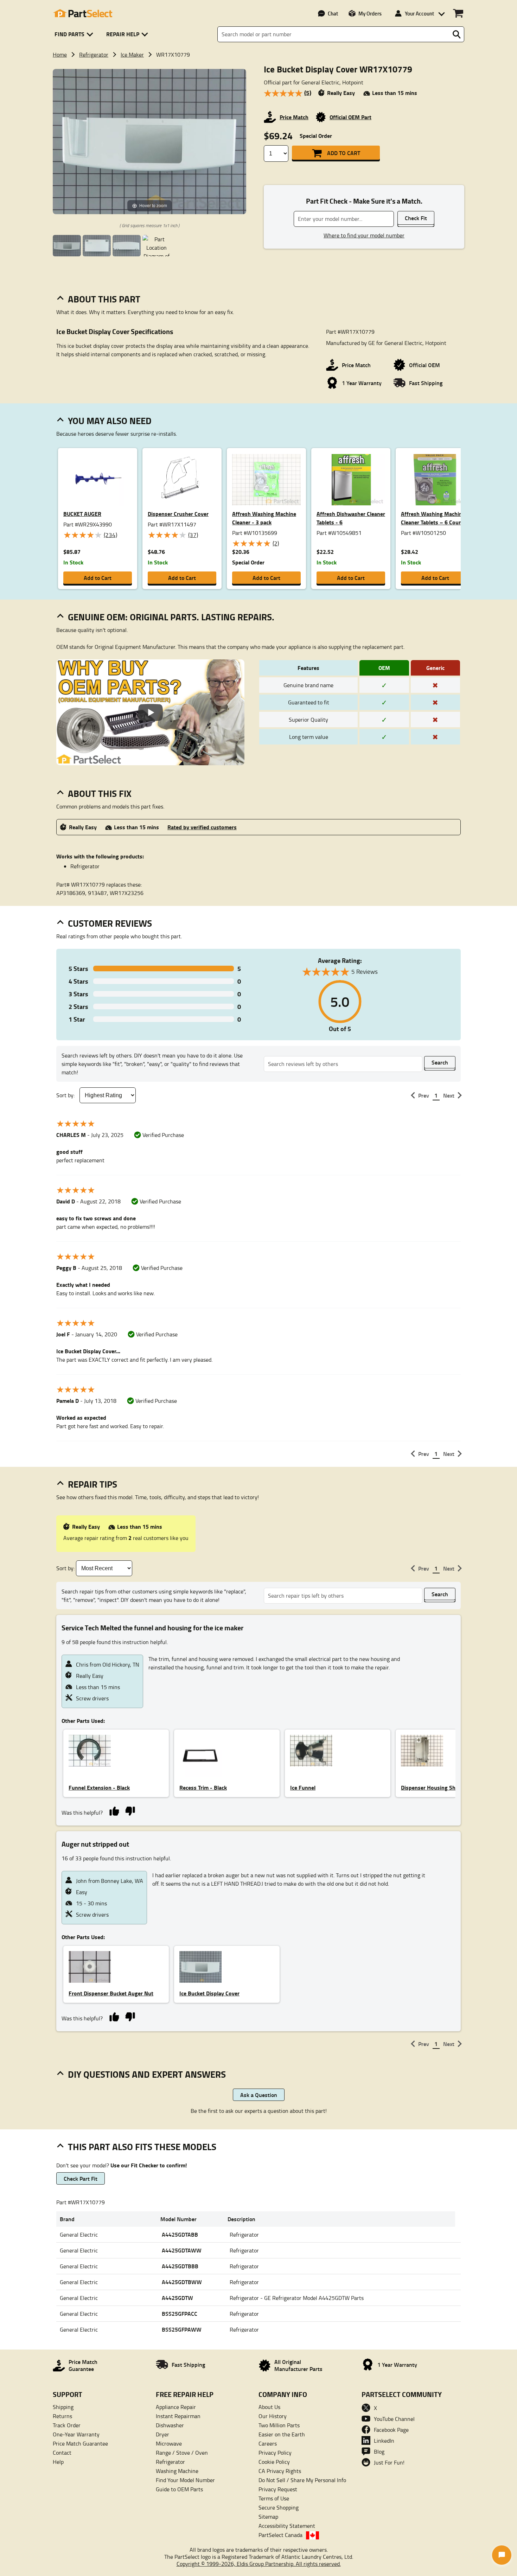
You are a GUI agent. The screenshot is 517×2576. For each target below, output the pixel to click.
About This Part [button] (104, 299)
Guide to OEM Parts (179, 2489)
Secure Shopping (279, 2507)
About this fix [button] (100, 793)
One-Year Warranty (76, 2434)
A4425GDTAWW (182, 2250)
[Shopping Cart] (458, 13)
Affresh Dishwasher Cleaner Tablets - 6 (351, 518)
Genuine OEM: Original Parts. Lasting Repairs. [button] (171, 617)
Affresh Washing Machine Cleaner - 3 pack (264, 518)
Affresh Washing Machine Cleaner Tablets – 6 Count (433, 518)
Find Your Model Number (185, 2480)
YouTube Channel (394, 2419)
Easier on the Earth (282, 2434)
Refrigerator (94, 55)
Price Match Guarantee (80, 2443)
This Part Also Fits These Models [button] (142, 2147)
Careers (268, 2443)
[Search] (457, 34)
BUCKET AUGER (82, 514)
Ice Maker (132, 55)
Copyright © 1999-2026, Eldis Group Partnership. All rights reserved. (259, 2564)
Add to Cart (344, 153)
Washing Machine (177, 2471)
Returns (62, 2416)
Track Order (67, 2425)
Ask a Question (259, 2095)
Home (60, 55)
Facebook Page (391, 2430)
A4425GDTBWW (182, 2282)
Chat (333, 13)
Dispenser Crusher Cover (178, 514)
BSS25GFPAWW (182, 2329)
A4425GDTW (177, 2298)
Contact (62, 2453)
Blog (379, 2452)
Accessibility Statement (287, 2526)
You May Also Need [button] (110, 421)
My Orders (370, 13)
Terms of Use (274, 2498)
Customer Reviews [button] (110, 923)
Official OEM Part (350, 117)
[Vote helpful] (114, 1811)
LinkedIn (384, 2441)
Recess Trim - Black (203, 1787)
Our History (273, 2416)
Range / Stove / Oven (182, 2453)
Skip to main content (259, 103)
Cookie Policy (274, 2462)
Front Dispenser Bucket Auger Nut (111, 1993)
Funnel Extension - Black (99, 1787)
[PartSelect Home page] (83, 13)
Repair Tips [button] (92, 1484)
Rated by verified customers (202, 827)
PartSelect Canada (280, 2535)
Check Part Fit (81, 2178)
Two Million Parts (279, 2425)
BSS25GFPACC (180, 2313)
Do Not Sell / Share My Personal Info (302, 2480)
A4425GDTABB (180, 2234)
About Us (269, 2407)
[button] (75, 34)
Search (440, 1062)
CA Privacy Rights (280, 2471)
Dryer (162, 2434)
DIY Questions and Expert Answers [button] (147, 2074)
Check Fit (416, 218)
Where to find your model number (364, 235)
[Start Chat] (502, 2555)
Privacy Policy (275, 2453)
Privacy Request (278, 2489)
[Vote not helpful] (130, 1811)
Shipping (63, 2407)
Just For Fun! (389, 2462)
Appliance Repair (176, 2407)
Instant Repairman (178, 2416)
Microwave (169, 2443)
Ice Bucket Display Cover (209, 1993)
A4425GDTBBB (180, 2266)
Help (58, 2462)
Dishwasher (170, 2425)
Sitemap (268, 2517)
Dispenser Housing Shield (433, 1787)
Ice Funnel (303, 1787)
